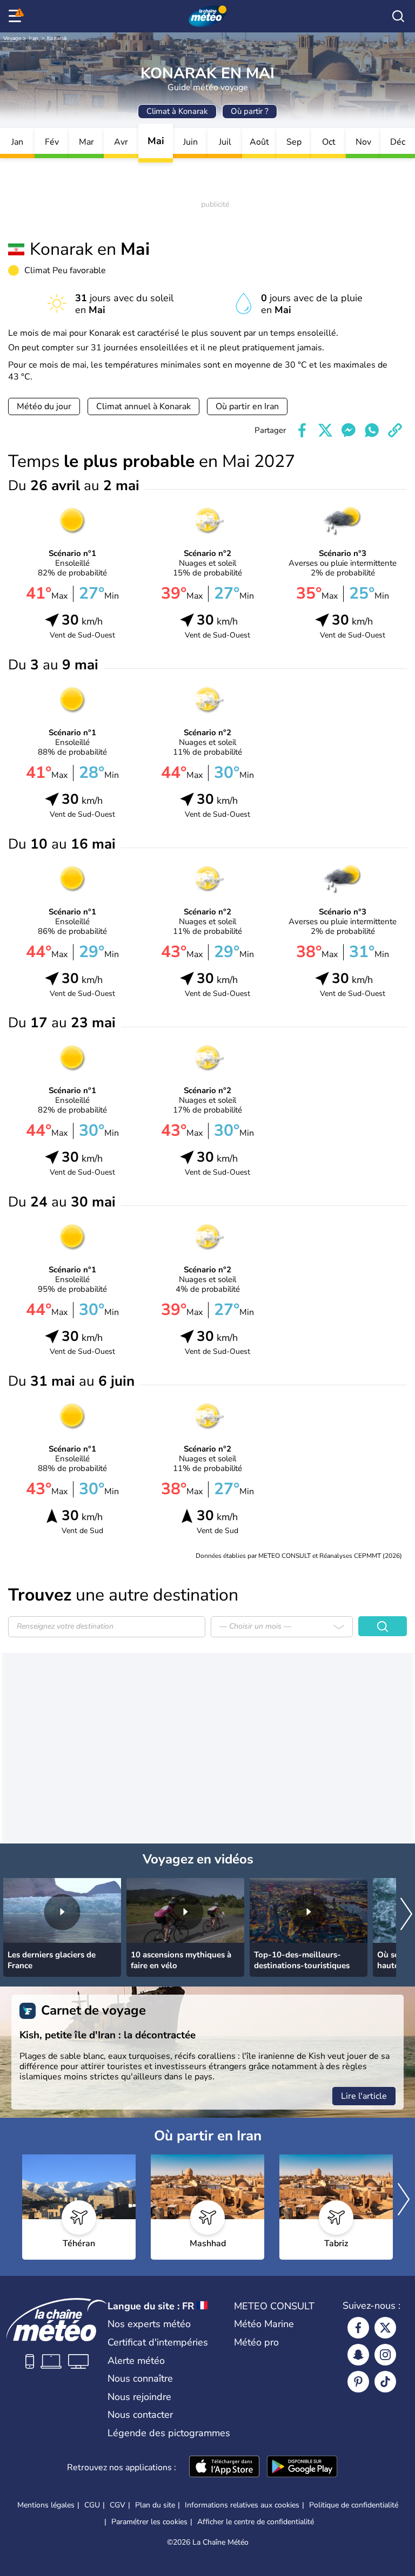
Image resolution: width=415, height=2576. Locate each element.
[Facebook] (358, 2328)
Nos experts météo (149, 2324)
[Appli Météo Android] (302, 2467)
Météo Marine (264, 2324)
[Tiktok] (385, 2382)
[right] (406, 1915)
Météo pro (256, 2342)
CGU (92, 2505)
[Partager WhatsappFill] (372, 430)
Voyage (12, 38)
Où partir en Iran (247, 406)
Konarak (57, 38)
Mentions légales (46, 2505)
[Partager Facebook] (302, 430)
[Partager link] (395, 430)
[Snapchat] (358, 2355)
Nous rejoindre (139, 2397)
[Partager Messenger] (349, 430)
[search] (398, 16)
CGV (118, 2505)
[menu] (17, 16)
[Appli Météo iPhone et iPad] (224, 2467)
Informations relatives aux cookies (242, 2505)
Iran (34, 38)
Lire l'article (364, 2096)
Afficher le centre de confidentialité (256, 2522)
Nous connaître (140, 2378)
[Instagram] (385, 2355)
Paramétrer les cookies (149, 2522)
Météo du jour (44, 406)
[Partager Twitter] (325, 430)
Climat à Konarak (177, 111)
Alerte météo (136, 2361)
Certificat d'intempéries (158, 2342)
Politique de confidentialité (354, 2505)
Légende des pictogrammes (169, 2433)
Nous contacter (140, 2415)
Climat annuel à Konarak (143, 406)
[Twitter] (385, 2328)
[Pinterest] (358, 2382)
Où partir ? (250, 111)
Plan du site (155, 2505)
